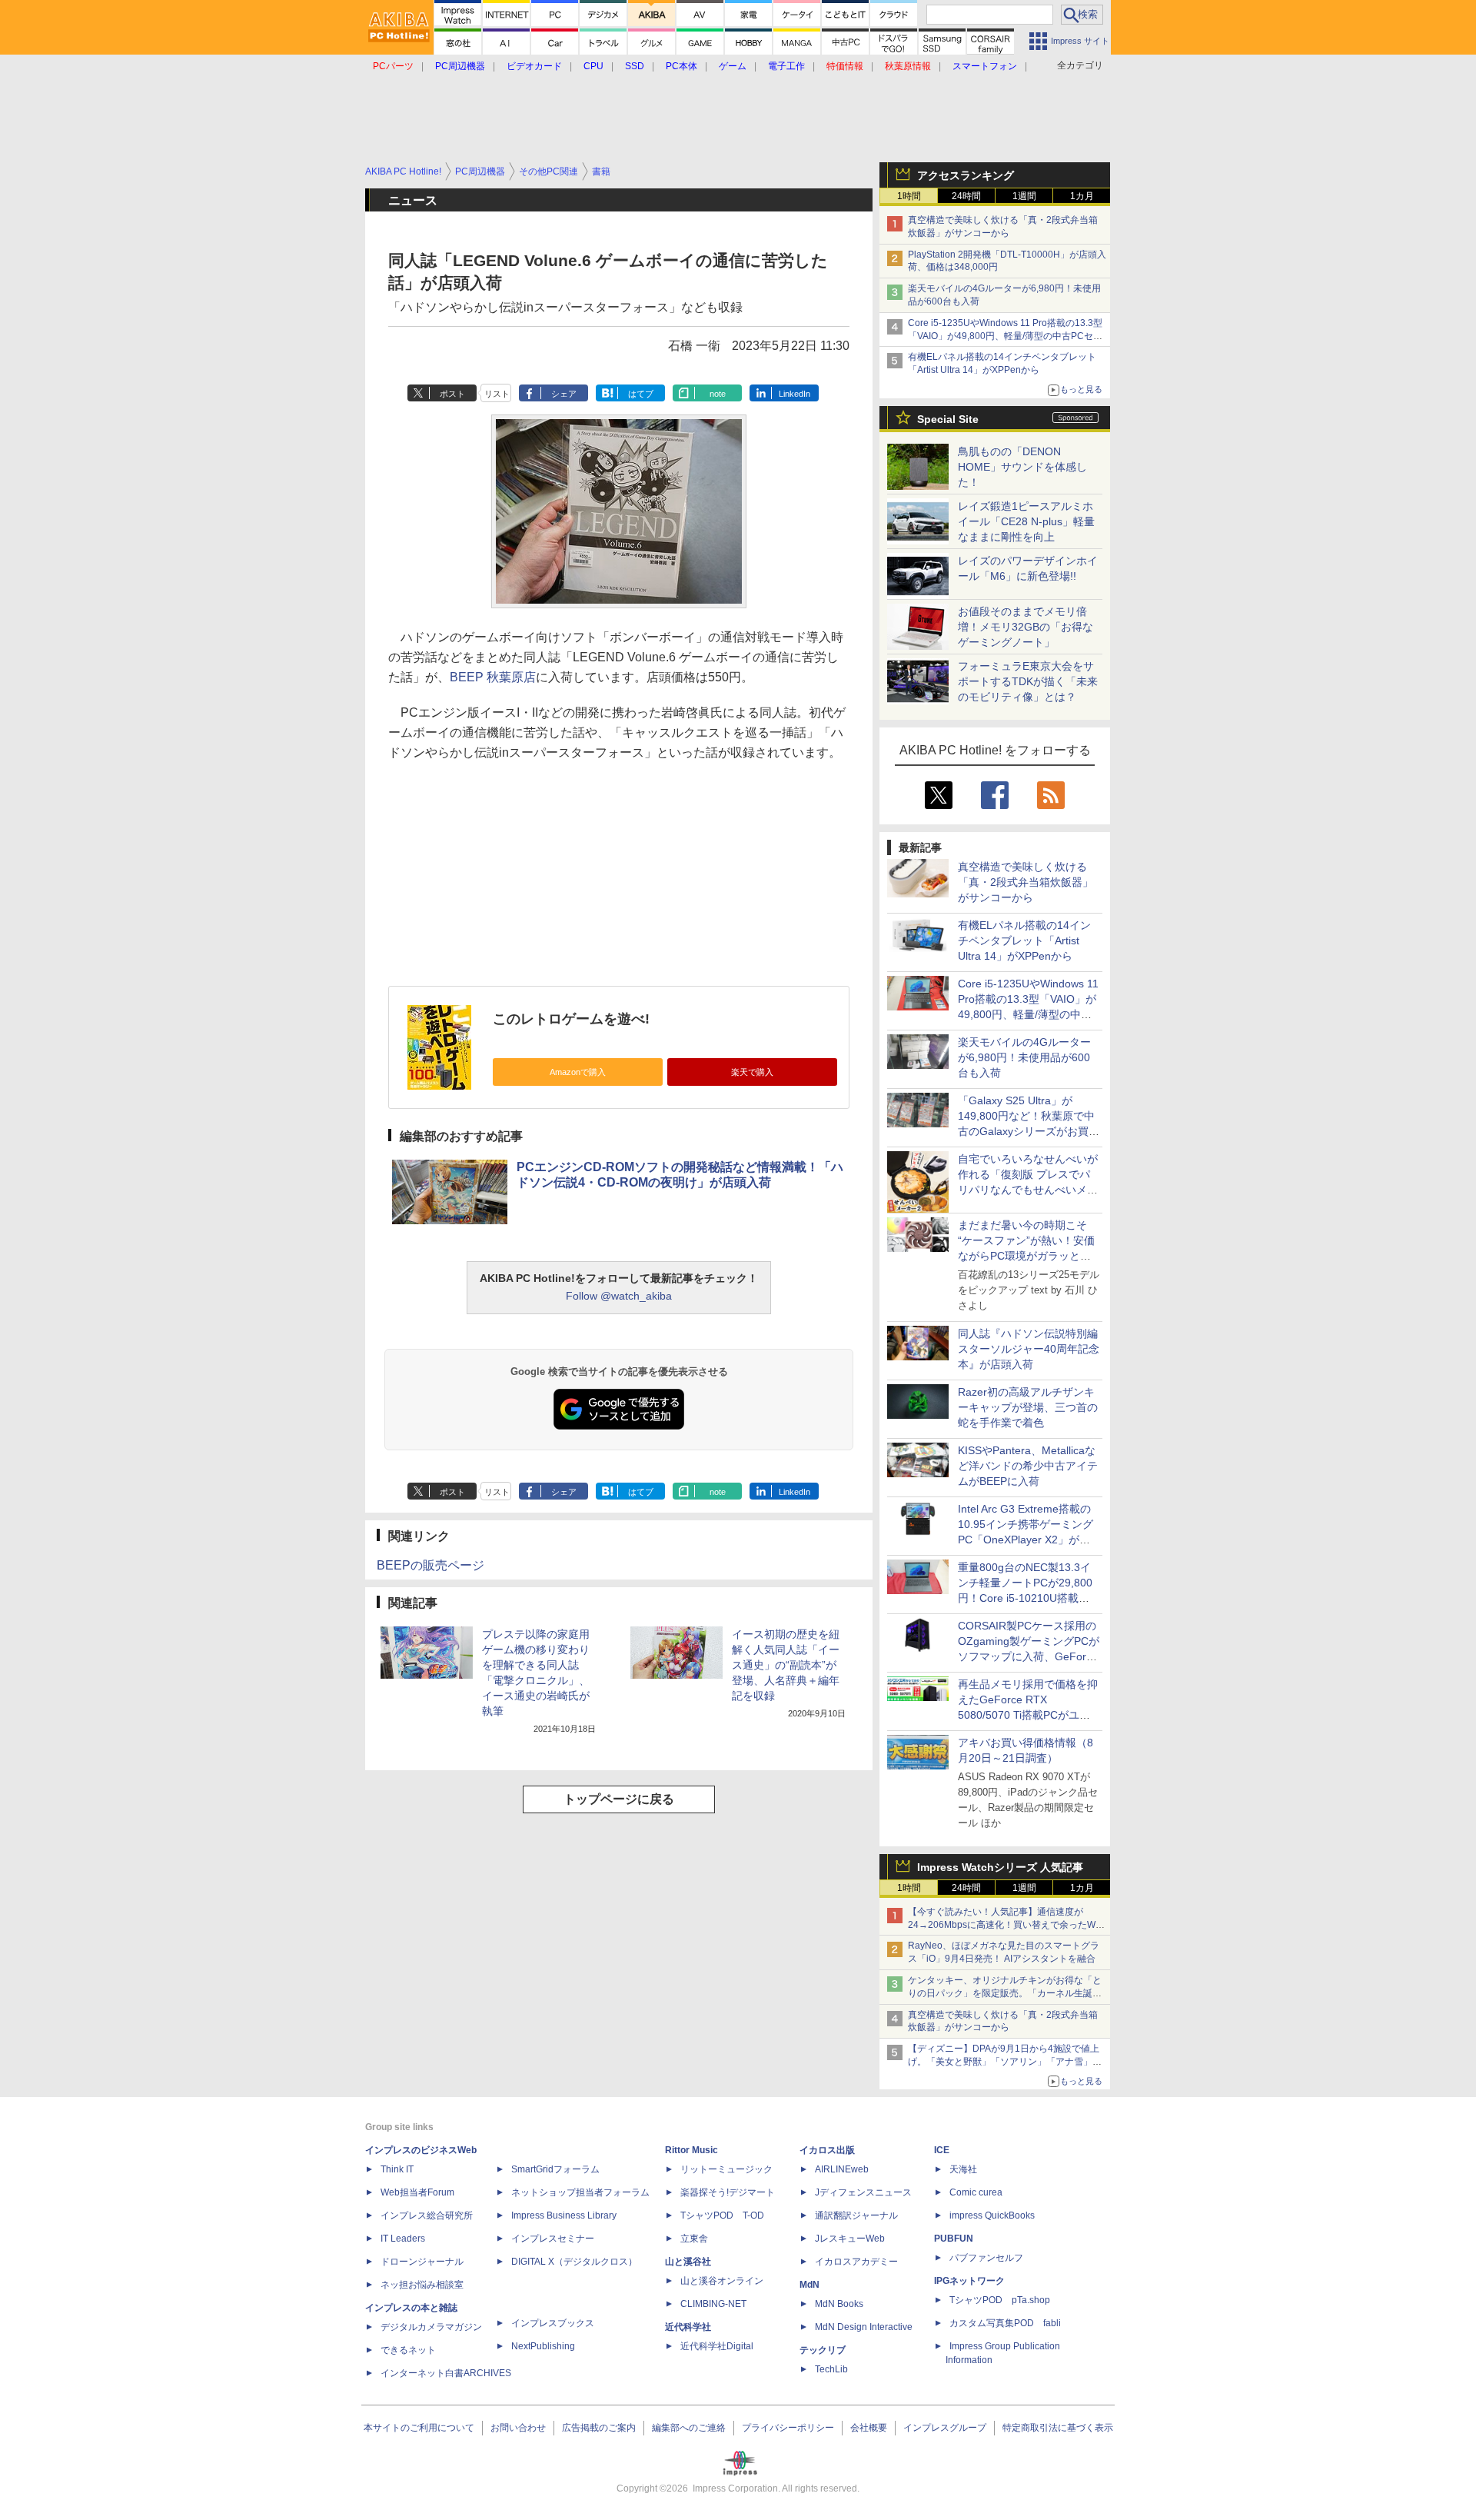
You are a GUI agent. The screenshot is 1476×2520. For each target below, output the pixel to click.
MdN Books (839, 2304)
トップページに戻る (619, 1799)
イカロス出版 (827, 2150)
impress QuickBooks (992, 2215)
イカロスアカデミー (856, 2262)
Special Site (948, 419)
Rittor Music (691, 2150)
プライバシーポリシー (788, 2428)
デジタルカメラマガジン (431, 2327)
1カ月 (1082, 196)
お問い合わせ (518, 2428)
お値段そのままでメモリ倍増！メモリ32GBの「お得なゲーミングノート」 (1026, 627)
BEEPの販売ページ (430, 1565)
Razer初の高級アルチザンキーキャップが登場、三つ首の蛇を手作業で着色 (1028, 1407)
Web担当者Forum (417, 2192)
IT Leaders (403, 2239)
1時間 (909, 196)
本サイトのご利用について (419, 2428)
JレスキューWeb (850, 2239)
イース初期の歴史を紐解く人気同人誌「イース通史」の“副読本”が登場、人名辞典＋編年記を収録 (786, 1665)
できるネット (408, 2350)
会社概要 (869, 2428)
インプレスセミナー (553, 2239)
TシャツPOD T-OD (722, 2215)
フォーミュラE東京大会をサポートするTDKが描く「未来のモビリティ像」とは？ (1028, 681)
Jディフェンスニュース (863, 2192)
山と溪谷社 (688, 2262)
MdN (809, 2285)
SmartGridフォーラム (555, 2169)
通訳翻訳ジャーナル (856, 2215)
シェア (564, 394)
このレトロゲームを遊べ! (571, 1019)
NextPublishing (543, 2346)
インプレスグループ (945, 2428)
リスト (497, 394)
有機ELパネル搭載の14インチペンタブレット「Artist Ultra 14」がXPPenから (1024, 940)
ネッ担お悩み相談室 (422, 2285)
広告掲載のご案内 (599, 2428)
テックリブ (823, 2350)
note (718, 394)
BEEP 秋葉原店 (493, 677)
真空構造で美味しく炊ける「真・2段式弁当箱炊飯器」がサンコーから (1026, 882)
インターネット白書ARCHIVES (446, 2373)
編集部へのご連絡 (689, 2428)
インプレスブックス (553, 2323)
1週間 (1024, 196)
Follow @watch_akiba (619, 1296)
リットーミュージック (726, 2169)
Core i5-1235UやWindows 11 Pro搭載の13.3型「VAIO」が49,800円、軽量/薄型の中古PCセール (1005, 336)
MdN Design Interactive (864, 2327)
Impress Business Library (564, 2215)
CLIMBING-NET (713, 2304)
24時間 (966, 196)
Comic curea (976, 2192)
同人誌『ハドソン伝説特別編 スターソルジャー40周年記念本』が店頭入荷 (1029, 1349)
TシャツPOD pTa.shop (1000, 2300)
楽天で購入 (752, 1072)
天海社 (963, 2169)
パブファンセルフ (986, 2258)
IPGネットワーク (969, 2281)
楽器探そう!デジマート (728, 2192)
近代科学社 (688, 2327)
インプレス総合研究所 (427, 2215)
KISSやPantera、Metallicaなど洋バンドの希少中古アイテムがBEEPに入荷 (1028, 1466)
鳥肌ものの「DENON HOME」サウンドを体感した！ (1022, 467)
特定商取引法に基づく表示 (1058, 2428)
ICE (942, 2150)
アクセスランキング (966, 175)
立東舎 (694, 2239)
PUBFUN (954, 2239)
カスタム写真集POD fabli (1005, 2323)
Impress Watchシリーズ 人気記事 (1000, 1867)
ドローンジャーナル (422, 2262)
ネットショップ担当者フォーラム (580, 2192)
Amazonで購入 (578, 1072)
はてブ (641, 394)
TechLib (831, 2369)
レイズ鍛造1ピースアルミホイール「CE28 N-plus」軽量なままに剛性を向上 (1026, 521)
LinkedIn (795, 394)
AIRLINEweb (842, 2169)
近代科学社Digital (717, 2346)
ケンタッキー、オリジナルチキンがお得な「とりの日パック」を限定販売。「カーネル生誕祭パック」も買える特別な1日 (1005, 1993)
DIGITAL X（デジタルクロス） (574, 2262)
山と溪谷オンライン (722, 2281)
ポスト (452, 394)
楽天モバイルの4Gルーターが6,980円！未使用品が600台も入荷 (1024, 1057)
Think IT (397, 2169)
